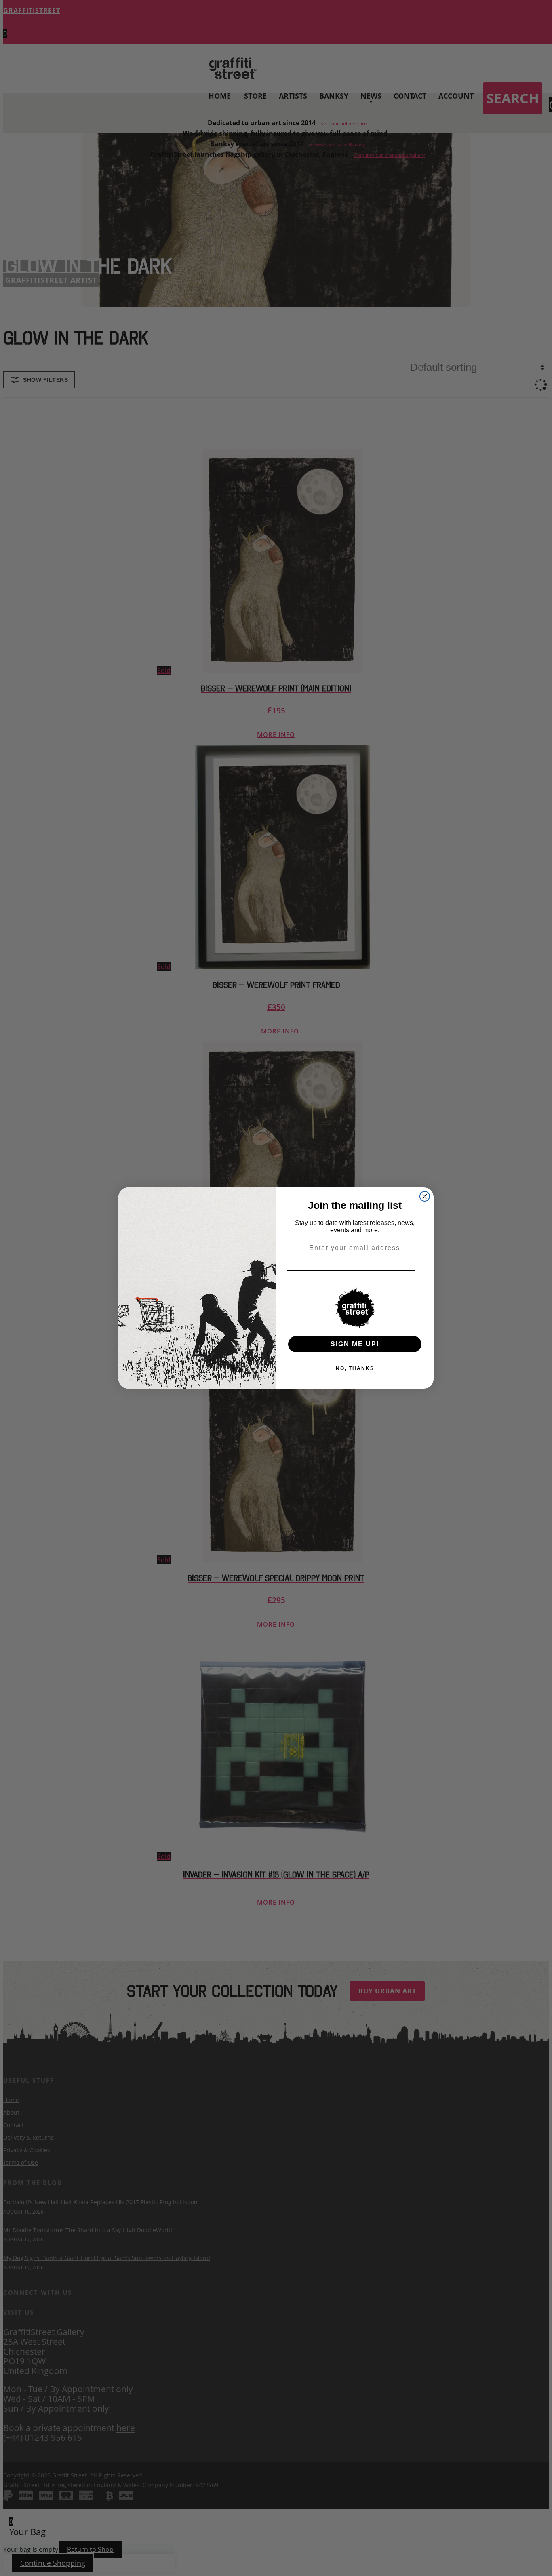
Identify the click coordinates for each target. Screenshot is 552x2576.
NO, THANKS (355, 1368)
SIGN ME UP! (355, 1344)
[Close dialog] (425, 1196)
